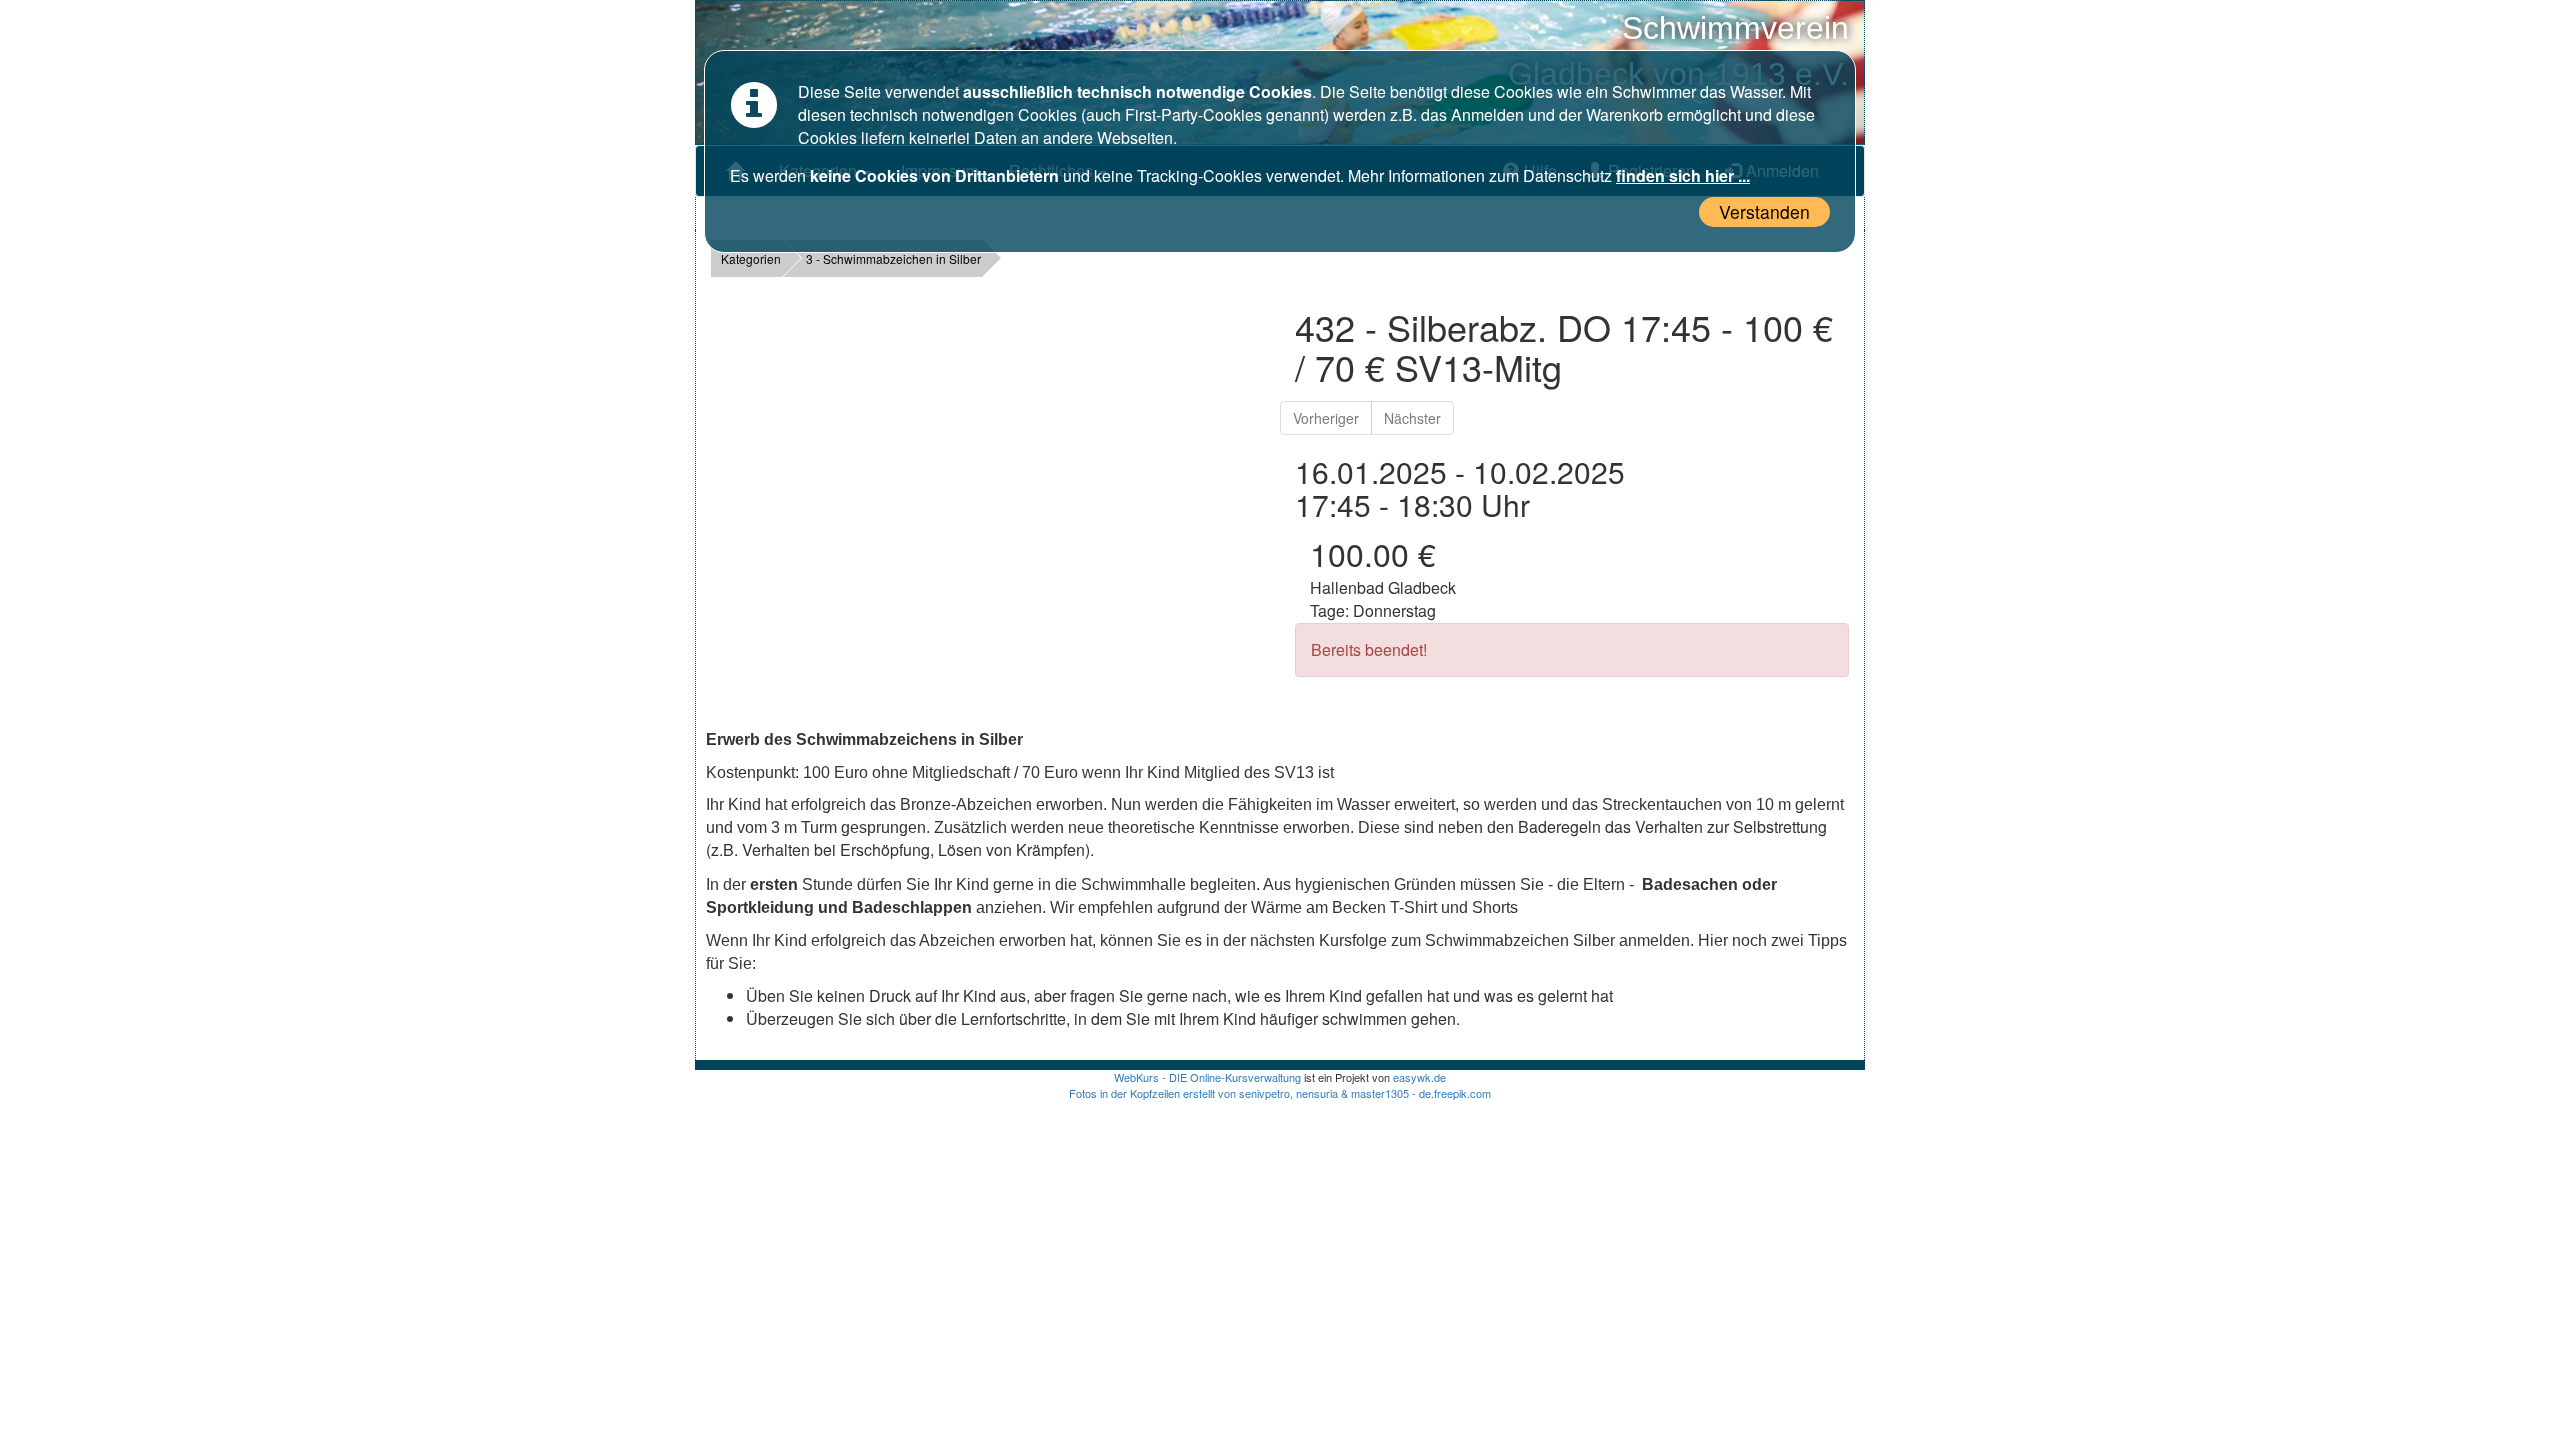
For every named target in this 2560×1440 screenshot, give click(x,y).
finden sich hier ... (1683, 175)
